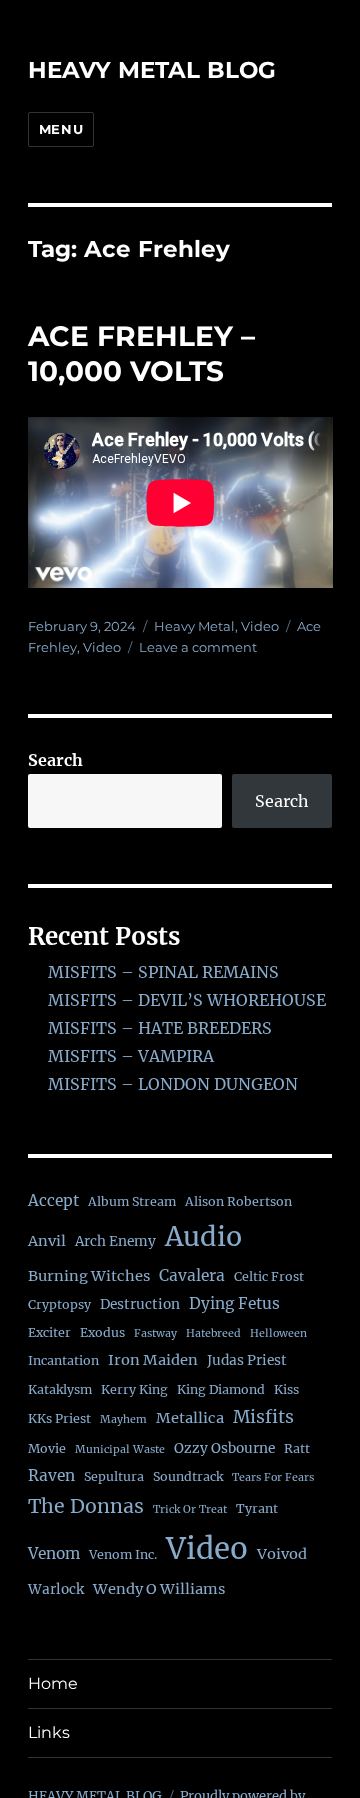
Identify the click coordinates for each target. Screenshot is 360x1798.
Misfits (263, 1417)
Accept (53, 1200)
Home (53, 1683)
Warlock (56, 1589)
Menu (61, 129)
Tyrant (257, 1508)
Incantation (63, 1360)
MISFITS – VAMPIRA (131, 1056)
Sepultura (114, 1476)
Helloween (278, 1333)
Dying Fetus (234, 1303)
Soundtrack (188, 1476)
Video (260, 626)
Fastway (155, 1333)
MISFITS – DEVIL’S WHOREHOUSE (187, 1000)
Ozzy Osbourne (224, 1448)
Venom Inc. (123, 1554)
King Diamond (221, 1389)
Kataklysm (60, 1389)
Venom (54, 1553)
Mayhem (123, 1419)
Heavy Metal (194, 626)
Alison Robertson (238, 1201)
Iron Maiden (153, 1360)
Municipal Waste (120, 1449)
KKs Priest (59, 1418)
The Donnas (86, 1506)
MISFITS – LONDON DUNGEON (173, 1084)
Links (49, 1732)
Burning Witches (89, 1276)
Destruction (140, 1304)
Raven (51, 1475)
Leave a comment (198, 647)
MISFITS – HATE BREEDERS (160, 1028)
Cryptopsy (59, 1304)
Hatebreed (213, 1333)
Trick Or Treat (190, 1509)
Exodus (102, 1332)
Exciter (49, 1332)
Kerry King (134, 1389)
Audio (203, 1236)
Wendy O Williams (159, 1589)
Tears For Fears (273, 1477)
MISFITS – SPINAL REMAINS (163, 972)
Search (55, 760)
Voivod (282, 1554)
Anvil (47, 1241)
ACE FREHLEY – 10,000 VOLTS (141, 353)
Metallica (190, 1418)
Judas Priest (247, 1360)
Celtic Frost (269, 1276)
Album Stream (132, 1201)
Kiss (286, 1389)
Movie (47, 1448)
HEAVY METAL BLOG (152, 70)
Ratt (297, 1448)
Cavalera (192, 1275)
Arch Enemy (115, 1241)
